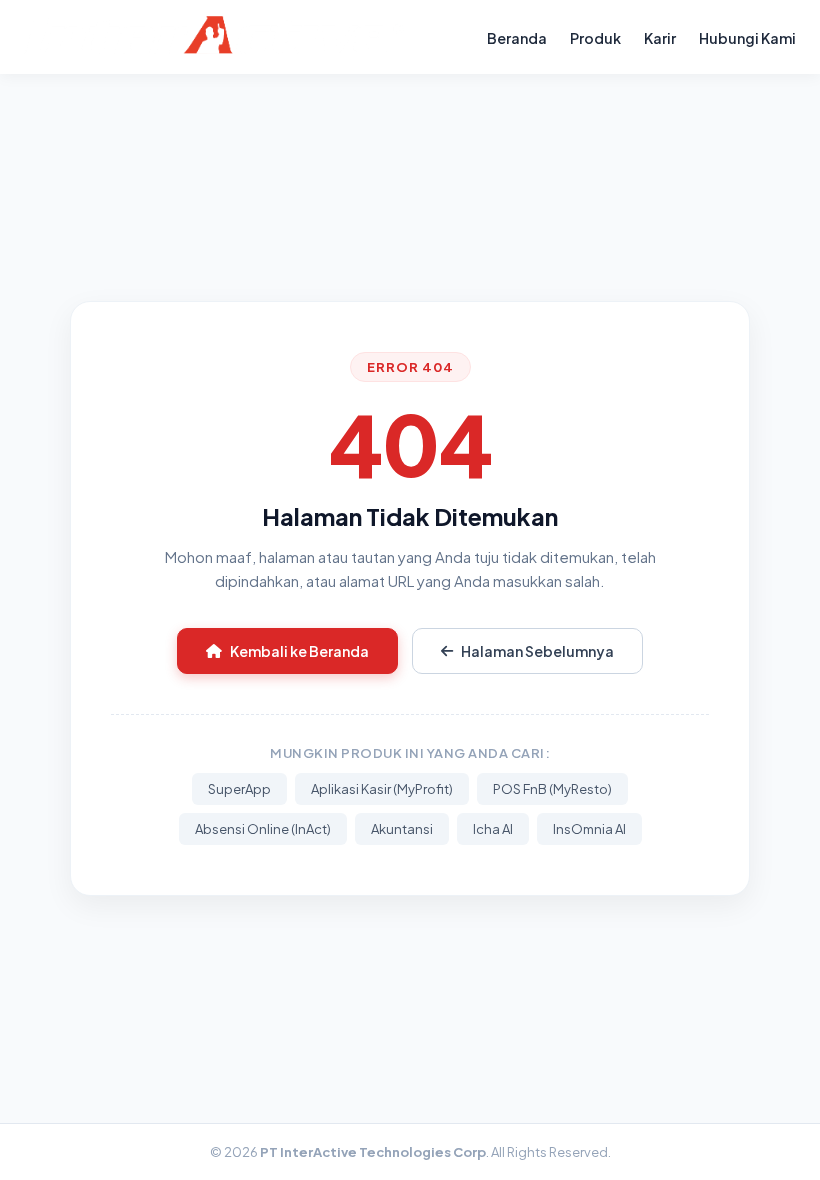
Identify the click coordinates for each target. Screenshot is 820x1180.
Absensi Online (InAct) (263, 829)
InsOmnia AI (589, 829)
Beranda (517, 38)
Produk (595, 38)
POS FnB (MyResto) (552, 789)
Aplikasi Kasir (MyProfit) (382, 789)
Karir (660, 38)
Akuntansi (402, 829)
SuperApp (239, 789)
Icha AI (493, 829)
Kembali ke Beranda (299, 651)
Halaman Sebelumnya (537, 651)
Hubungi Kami (747, 38)
